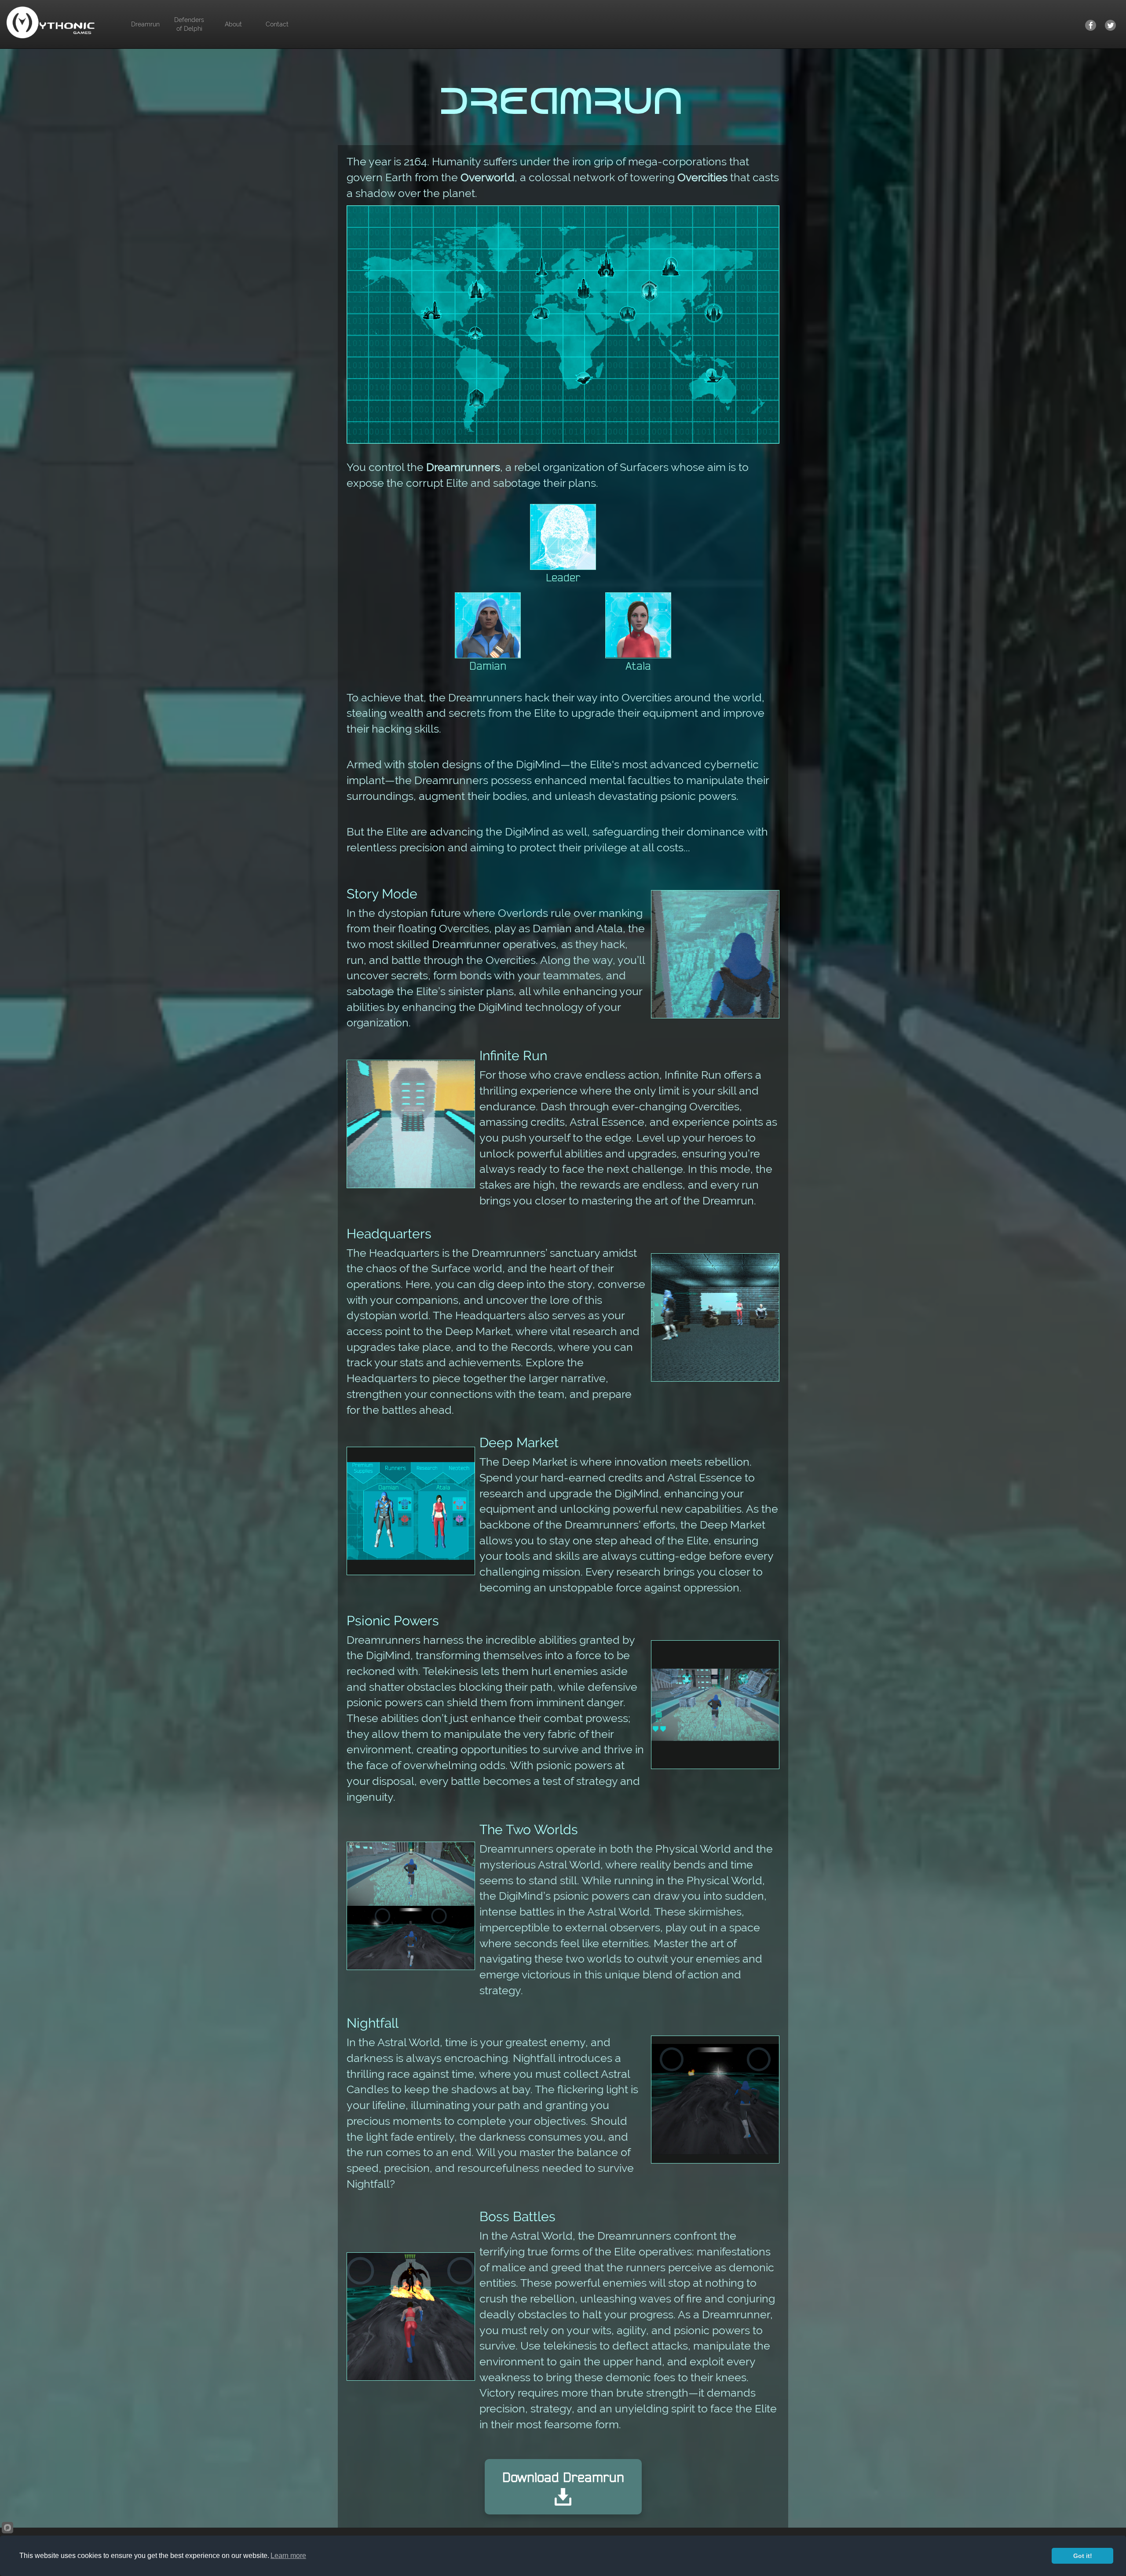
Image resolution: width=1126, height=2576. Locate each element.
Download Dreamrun (563, 2477)
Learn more (288, 2556)
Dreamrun (145, 24)
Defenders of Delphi (189, 24)
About (233, 24)
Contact (277, 24)
